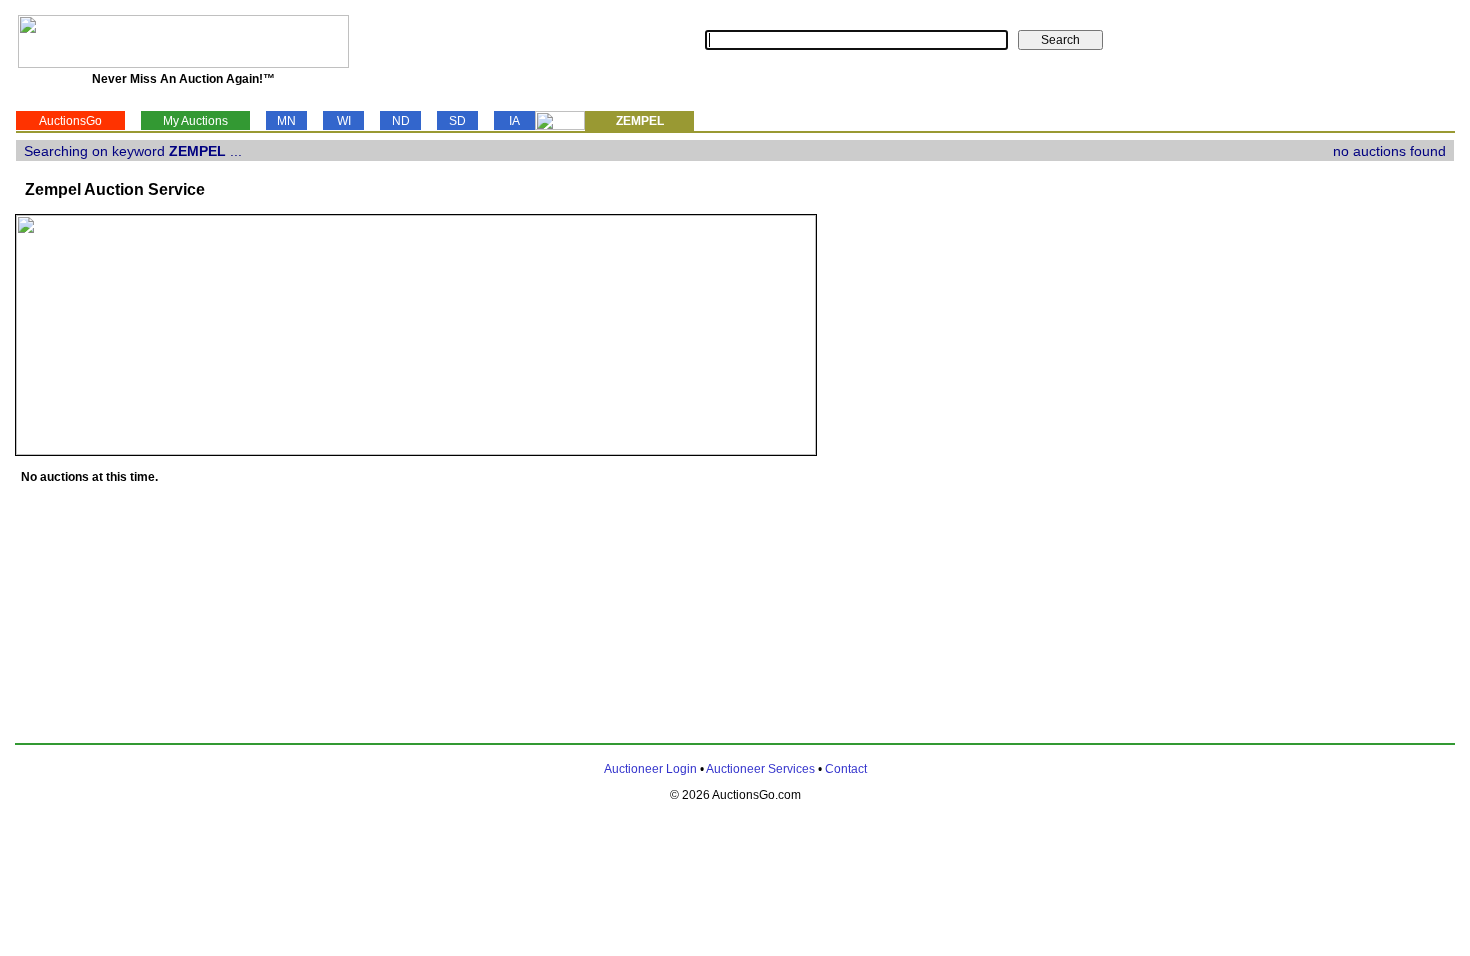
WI (344, 121)
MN (286, 121)
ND (401, 121)
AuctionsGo (70, 121)
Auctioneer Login (650, 769)
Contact (846, 769)
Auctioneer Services (760, 769)
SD (457, 121)
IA (514, 121)
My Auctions (195, 121)
